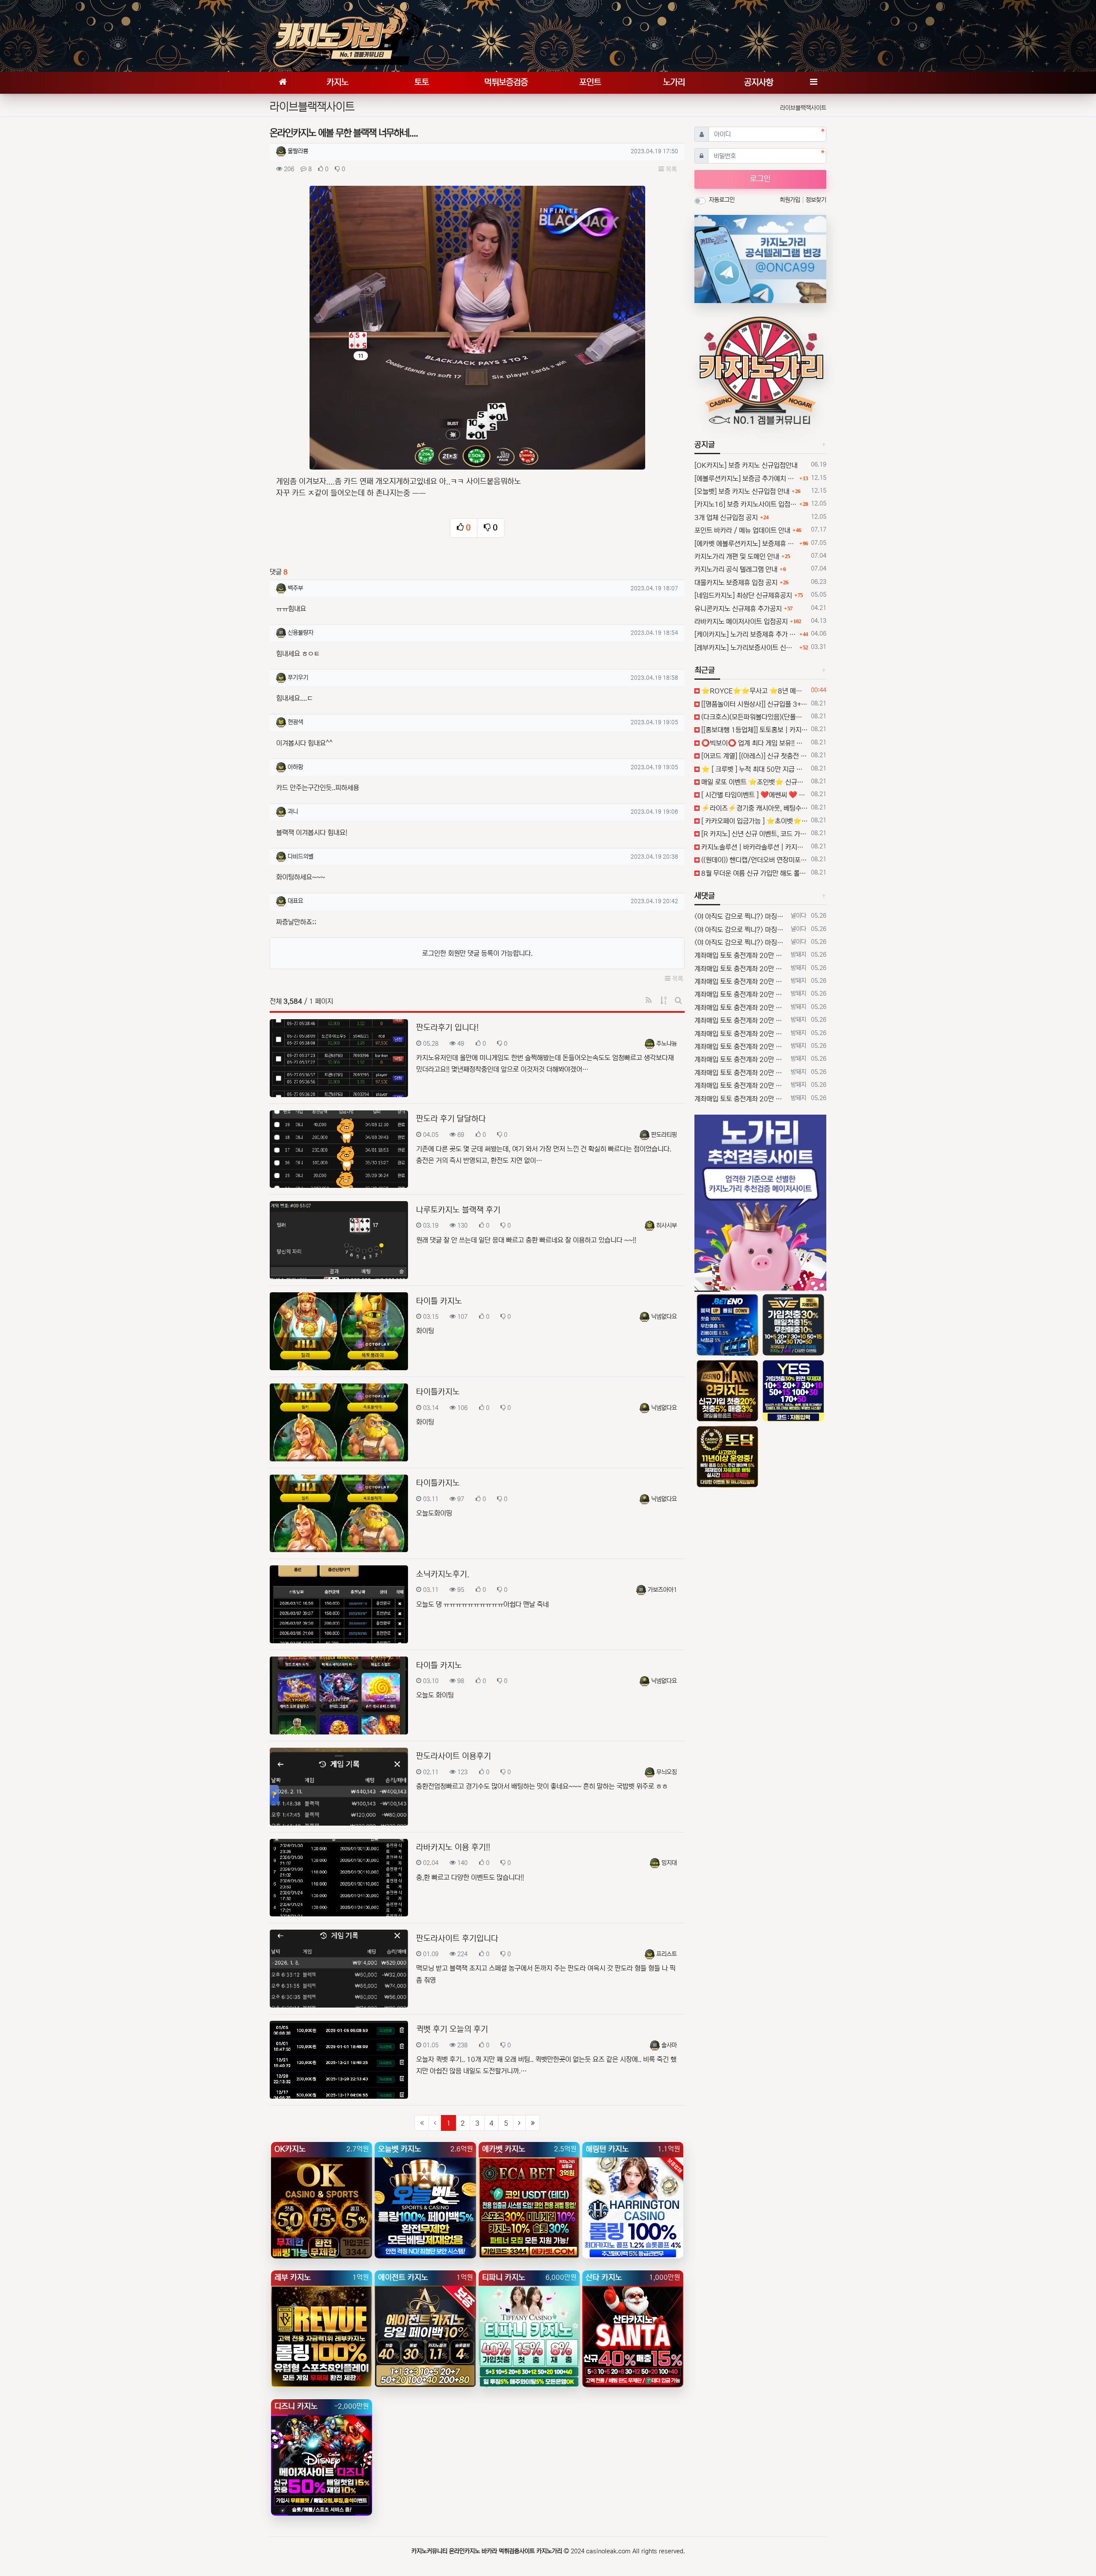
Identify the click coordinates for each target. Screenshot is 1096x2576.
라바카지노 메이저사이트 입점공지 (741, 622)
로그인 (760, 179)
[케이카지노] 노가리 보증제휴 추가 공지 (746, 634)
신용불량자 (301, 633)
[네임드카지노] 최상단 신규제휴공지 (743, 595)
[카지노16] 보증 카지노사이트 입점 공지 (746, 504)
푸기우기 (298, 678)
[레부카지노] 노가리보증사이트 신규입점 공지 (746, 648)
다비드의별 (301, 857)
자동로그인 (722, 200)
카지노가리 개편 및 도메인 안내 (737, 556)
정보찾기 (816, 200)
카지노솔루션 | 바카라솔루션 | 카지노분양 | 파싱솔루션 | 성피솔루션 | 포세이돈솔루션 (754, 847)
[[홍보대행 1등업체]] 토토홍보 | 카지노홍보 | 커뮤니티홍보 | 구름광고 (754, 730)
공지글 (705, 445)
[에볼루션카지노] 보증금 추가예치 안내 (746, 479)
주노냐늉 (667, 1044)
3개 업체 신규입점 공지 (726, 518)
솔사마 (669, 2045)
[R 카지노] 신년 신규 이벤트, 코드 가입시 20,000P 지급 (754, 834)
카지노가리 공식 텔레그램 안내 (736, 569)
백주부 (295, 588)
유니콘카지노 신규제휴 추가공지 (738, 609)
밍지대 (669, 1863)
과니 (293, 812)
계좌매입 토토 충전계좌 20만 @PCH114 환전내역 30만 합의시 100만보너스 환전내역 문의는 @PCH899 (741, 955)
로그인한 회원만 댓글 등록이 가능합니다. (477, 953)
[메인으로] (283, 83)
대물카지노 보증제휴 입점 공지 (736, 583)
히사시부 (667, 1226)
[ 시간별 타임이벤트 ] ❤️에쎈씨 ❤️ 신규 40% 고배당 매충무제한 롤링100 (754, 795)
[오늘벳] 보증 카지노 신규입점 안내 (742, 491)
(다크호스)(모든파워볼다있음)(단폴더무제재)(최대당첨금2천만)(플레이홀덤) (754, 717)
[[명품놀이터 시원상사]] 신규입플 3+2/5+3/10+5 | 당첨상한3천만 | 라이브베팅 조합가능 (754, 704)
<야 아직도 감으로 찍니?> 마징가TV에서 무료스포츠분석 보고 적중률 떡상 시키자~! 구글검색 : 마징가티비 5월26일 (741, 916)
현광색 (295, 722)
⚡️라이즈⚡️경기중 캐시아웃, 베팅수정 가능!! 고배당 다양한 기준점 (754, 808)
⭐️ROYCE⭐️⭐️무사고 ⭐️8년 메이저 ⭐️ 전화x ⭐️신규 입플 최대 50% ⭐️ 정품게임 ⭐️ (754, 691)
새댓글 (705, 896)
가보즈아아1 (662, 1590)
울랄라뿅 (298, 151)
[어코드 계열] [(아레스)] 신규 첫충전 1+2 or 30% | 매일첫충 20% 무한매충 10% (754, 756)
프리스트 (667, 1954)
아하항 (295, 767)
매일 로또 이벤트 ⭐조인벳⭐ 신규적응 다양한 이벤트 (754, 782)
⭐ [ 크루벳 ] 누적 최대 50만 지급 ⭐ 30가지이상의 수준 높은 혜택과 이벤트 (754, 769)
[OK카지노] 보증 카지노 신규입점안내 (746, 465)
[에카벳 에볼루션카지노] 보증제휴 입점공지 (746, 544)
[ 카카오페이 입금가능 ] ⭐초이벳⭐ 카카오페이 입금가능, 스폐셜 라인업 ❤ (754, 821)
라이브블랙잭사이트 (803, 108)
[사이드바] (813, 83)
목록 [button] (670, 169)
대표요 (295, 901)
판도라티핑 (664, 1135)
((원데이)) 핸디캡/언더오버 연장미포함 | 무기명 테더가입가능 (754, 860)
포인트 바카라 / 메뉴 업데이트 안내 (742, 530)
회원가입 (791, 200)
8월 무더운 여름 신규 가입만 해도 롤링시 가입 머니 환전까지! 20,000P (754, 873)
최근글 (705, 670)
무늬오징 (667, 1772)
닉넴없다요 (664, 1317)
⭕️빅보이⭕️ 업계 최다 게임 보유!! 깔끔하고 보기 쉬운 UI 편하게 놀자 (754, 743)
